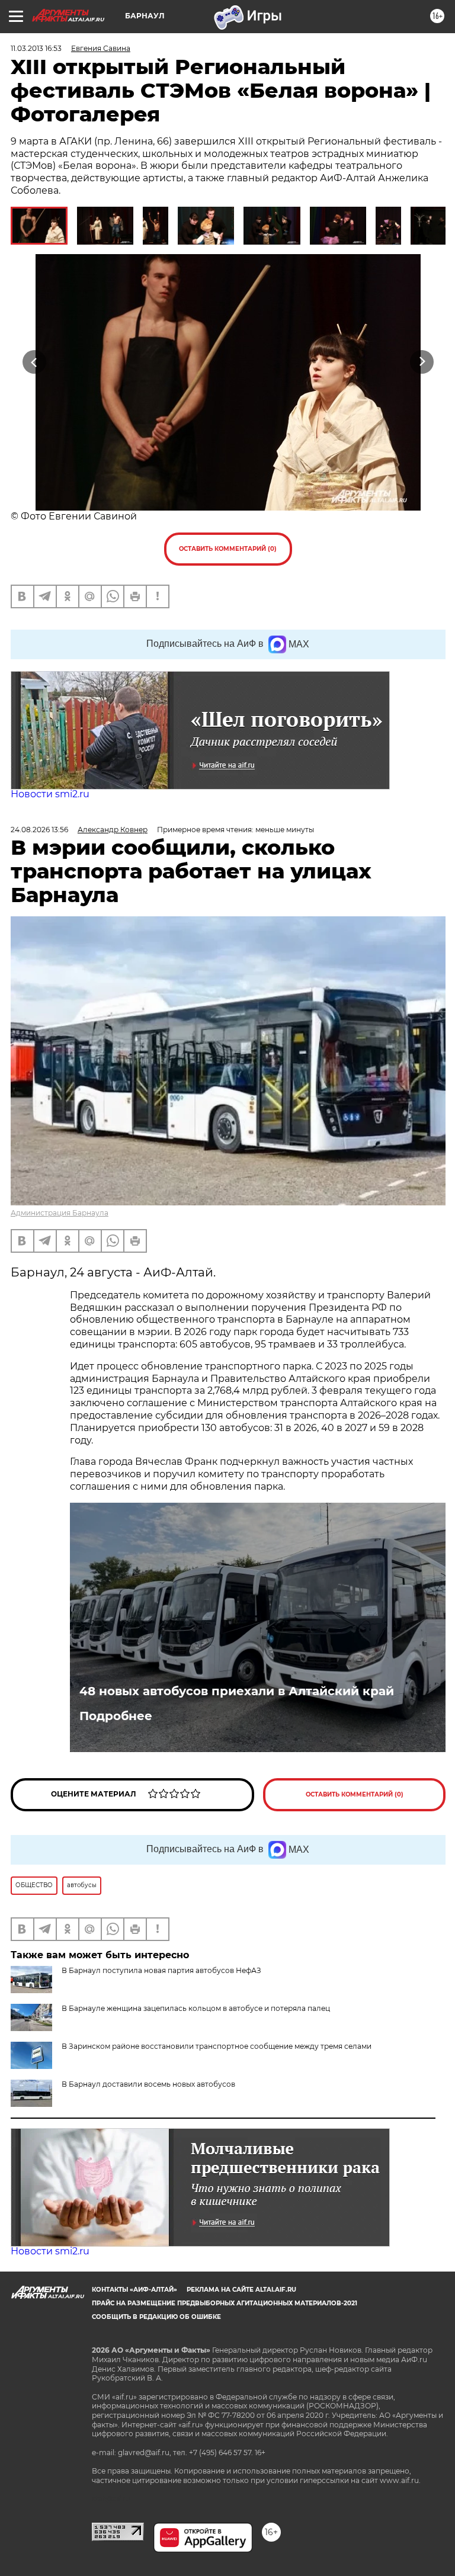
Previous (34, 362)
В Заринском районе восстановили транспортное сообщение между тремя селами (217, 2046)
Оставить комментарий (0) (228, 549)
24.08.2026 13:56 (39, 830)
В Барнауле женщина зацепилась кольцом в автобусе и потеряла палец (196, 2008)
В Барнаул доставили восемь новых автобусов (148, 2084)
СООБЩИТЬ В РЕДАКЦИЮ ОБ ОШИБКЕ (156, 2317)
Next (422, 362)
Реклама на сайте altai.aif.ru (241, 2290)
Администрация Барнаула (60, 1213)
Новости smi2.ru (50, 794)
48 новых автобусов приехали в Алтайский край (237, 1691)
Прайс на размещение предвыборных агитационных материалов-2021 (225, 2303)
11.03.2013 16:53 (36, 48)
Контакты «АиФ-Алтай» (134, 2290)
